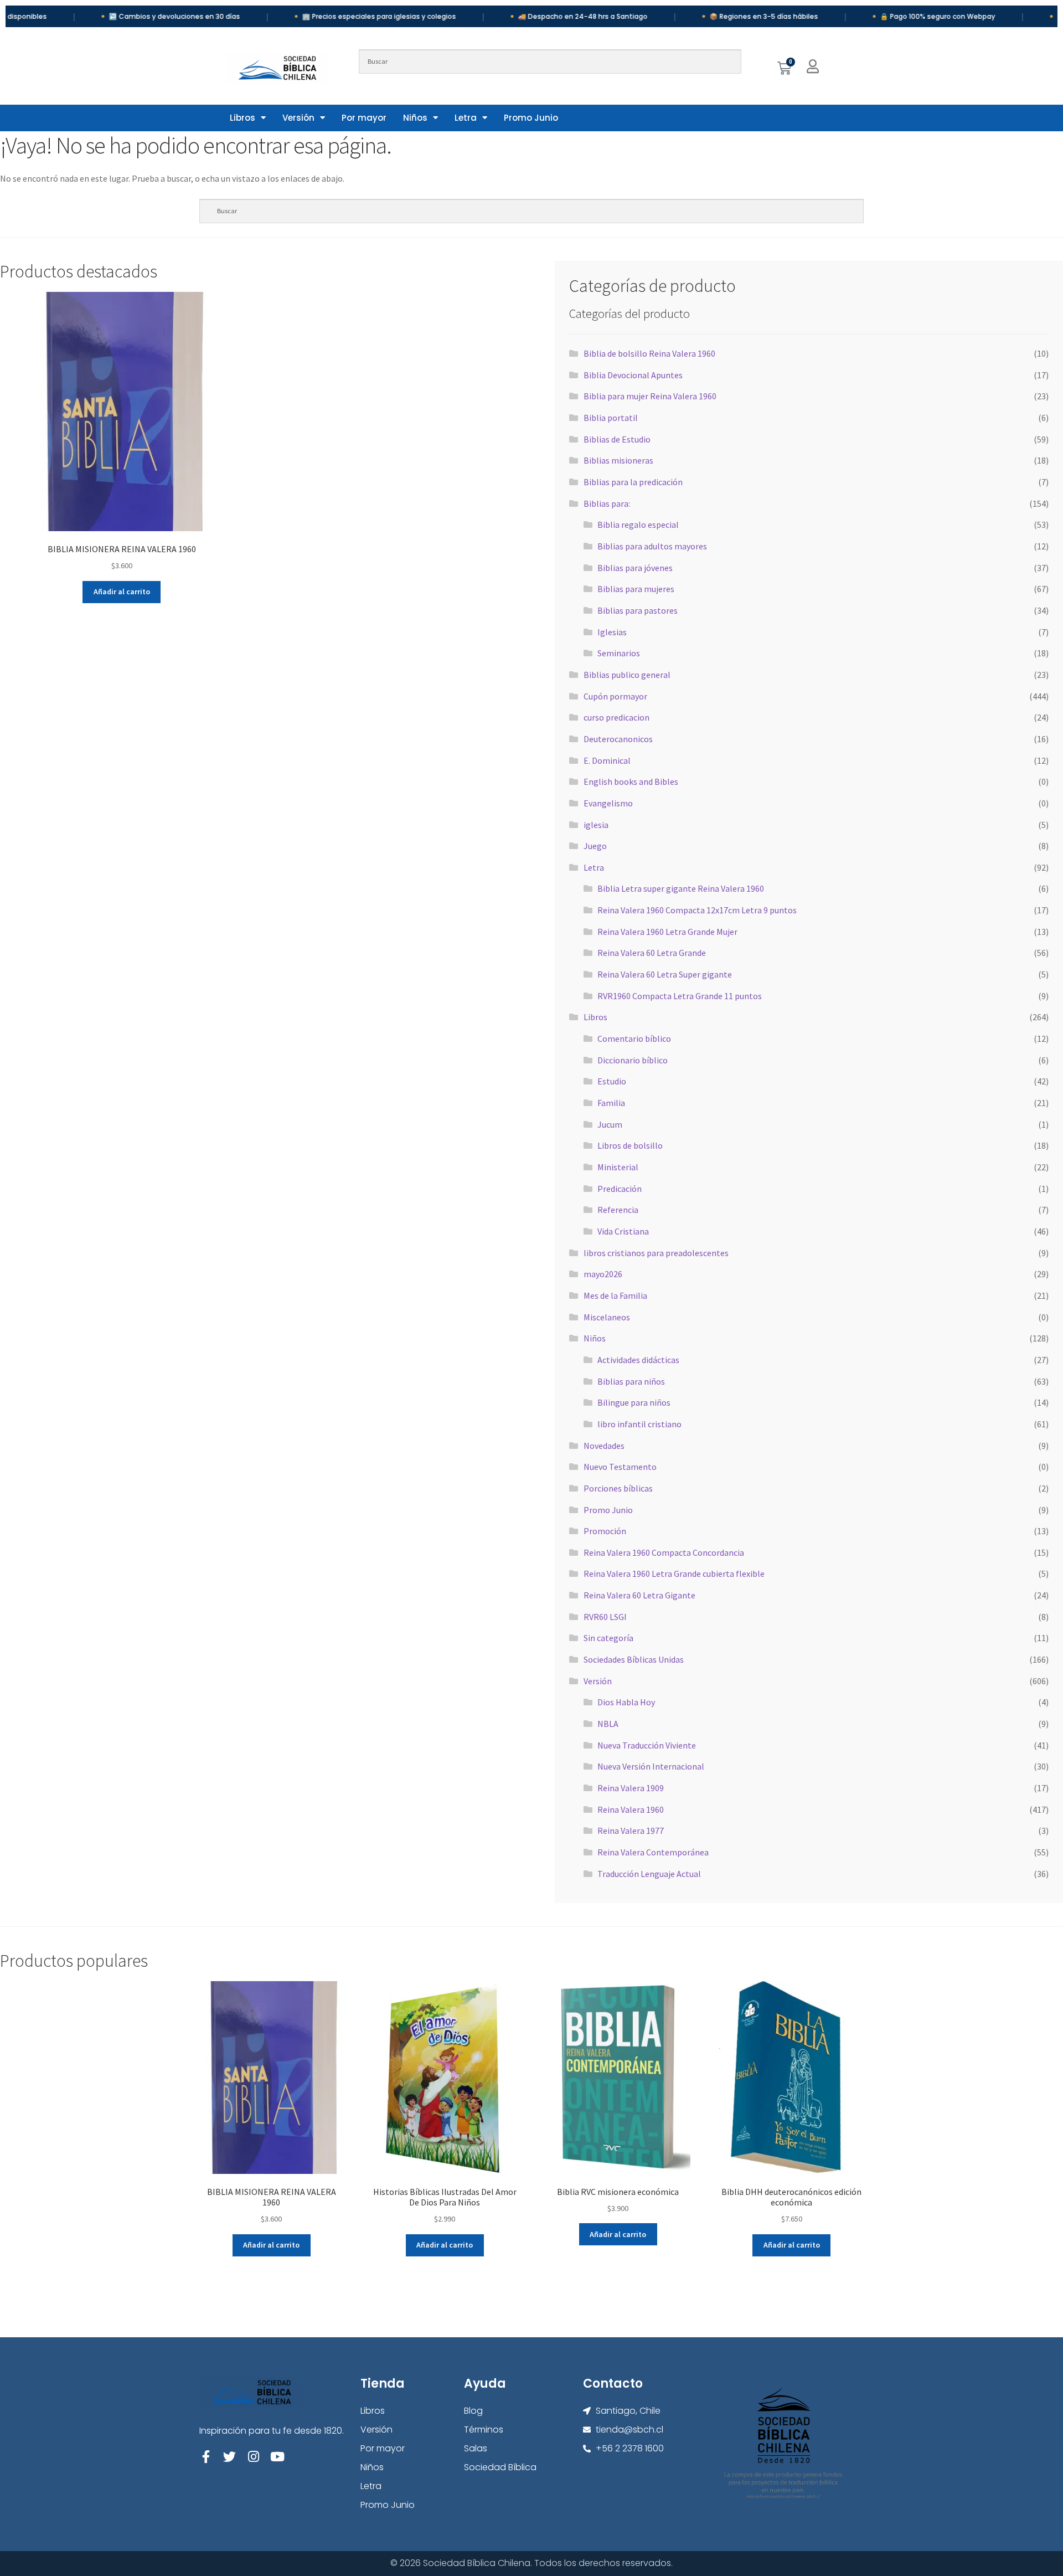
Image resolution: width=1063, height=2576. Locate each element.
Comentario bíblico (634, 1038)
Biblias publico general (627, 675)
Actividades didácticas (638, 1360)
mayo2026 (603, 1274)
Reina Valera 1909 (631, 1788)
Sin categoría (608, 1638)
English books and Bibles (631, 781)
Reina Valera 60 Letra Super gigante (665, 974)
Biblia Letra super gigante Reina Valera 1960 (681, 888)
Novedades (604, 1446)
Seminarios (619, 653)
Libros (242, 118)
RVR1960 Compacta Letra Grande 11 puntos (680, 996)
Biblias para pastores (638, 610)
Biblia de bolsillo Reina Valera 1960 (649, 353)
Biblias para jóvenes (635, 568)
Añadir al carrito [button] (122, 592)
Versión (298, 118)
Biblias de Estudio (617, 439)
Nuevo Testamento (620, 1467)
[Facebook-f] (206, 2457)
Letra (466, 118)
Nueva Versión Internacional (651, 1766)
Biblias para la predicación (633, 482)
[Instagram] (253, 2457)
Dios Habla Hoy (626, 1702)
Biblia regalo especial (638, 525)
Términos (484, 2430)
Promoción (605, 1531)
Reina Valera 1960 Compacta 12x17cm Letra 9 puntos (697, 910)
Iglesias (612, 632)
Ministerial (618, 1167)
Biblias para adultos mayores (652, 546)
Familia (611, 1103)
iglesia (596, 825)
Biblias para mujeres (636, 589)
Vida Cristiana (623, 1231)
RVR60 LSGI (605, 1617)
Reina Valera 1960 (631, 1809)
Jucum (610, 1124)
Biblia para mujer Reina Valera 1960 (650, 396)
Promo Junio (531, 118)
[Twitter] (229, 2457)
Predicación (620, 1189)
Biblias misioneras (618, 460)
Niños (415, 118)
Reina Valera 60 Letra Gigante (639, 1595)
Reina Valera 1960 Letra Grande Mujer (667, 932)
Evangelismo (608, 803)
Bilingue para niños (634, 1402)
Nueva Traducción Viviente (647, 1745)
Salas (476, 2448)
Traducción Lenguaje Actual (649, 1874)
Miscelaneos (607, 1317)
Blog (473, 2411)
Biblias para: (607, 503)
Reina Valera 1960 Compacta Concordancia (664, 1552)
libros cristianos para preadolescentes (656, 1253)
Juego (595, 846)
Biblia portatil (611, 418)
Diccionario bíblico (633, 1060)
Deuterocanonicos (618, 739)
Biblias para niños (631, 1381)
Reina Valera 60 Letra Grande (652, 953)
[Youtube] (277, 2457)
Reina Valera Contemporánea (653, 1852)
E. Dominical (607, 760)
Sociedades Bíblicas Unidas (634, 1659)
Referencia (618, 1210)
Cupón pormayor (615, 696)
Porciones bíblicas (618, 1488)
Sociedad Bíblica (500, 2467)
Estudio (612, 1081)
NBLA (608, 1724)
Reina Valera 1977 (631, 1831)
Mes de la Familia (615, 1295)
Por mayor (364, 118)
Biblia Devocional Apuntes (633, 375)
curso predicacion (616, 717)
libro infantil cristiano (639, 1424)
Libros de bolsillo (630, 1145)
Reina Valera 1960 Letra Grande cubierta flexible (674, 1574)
